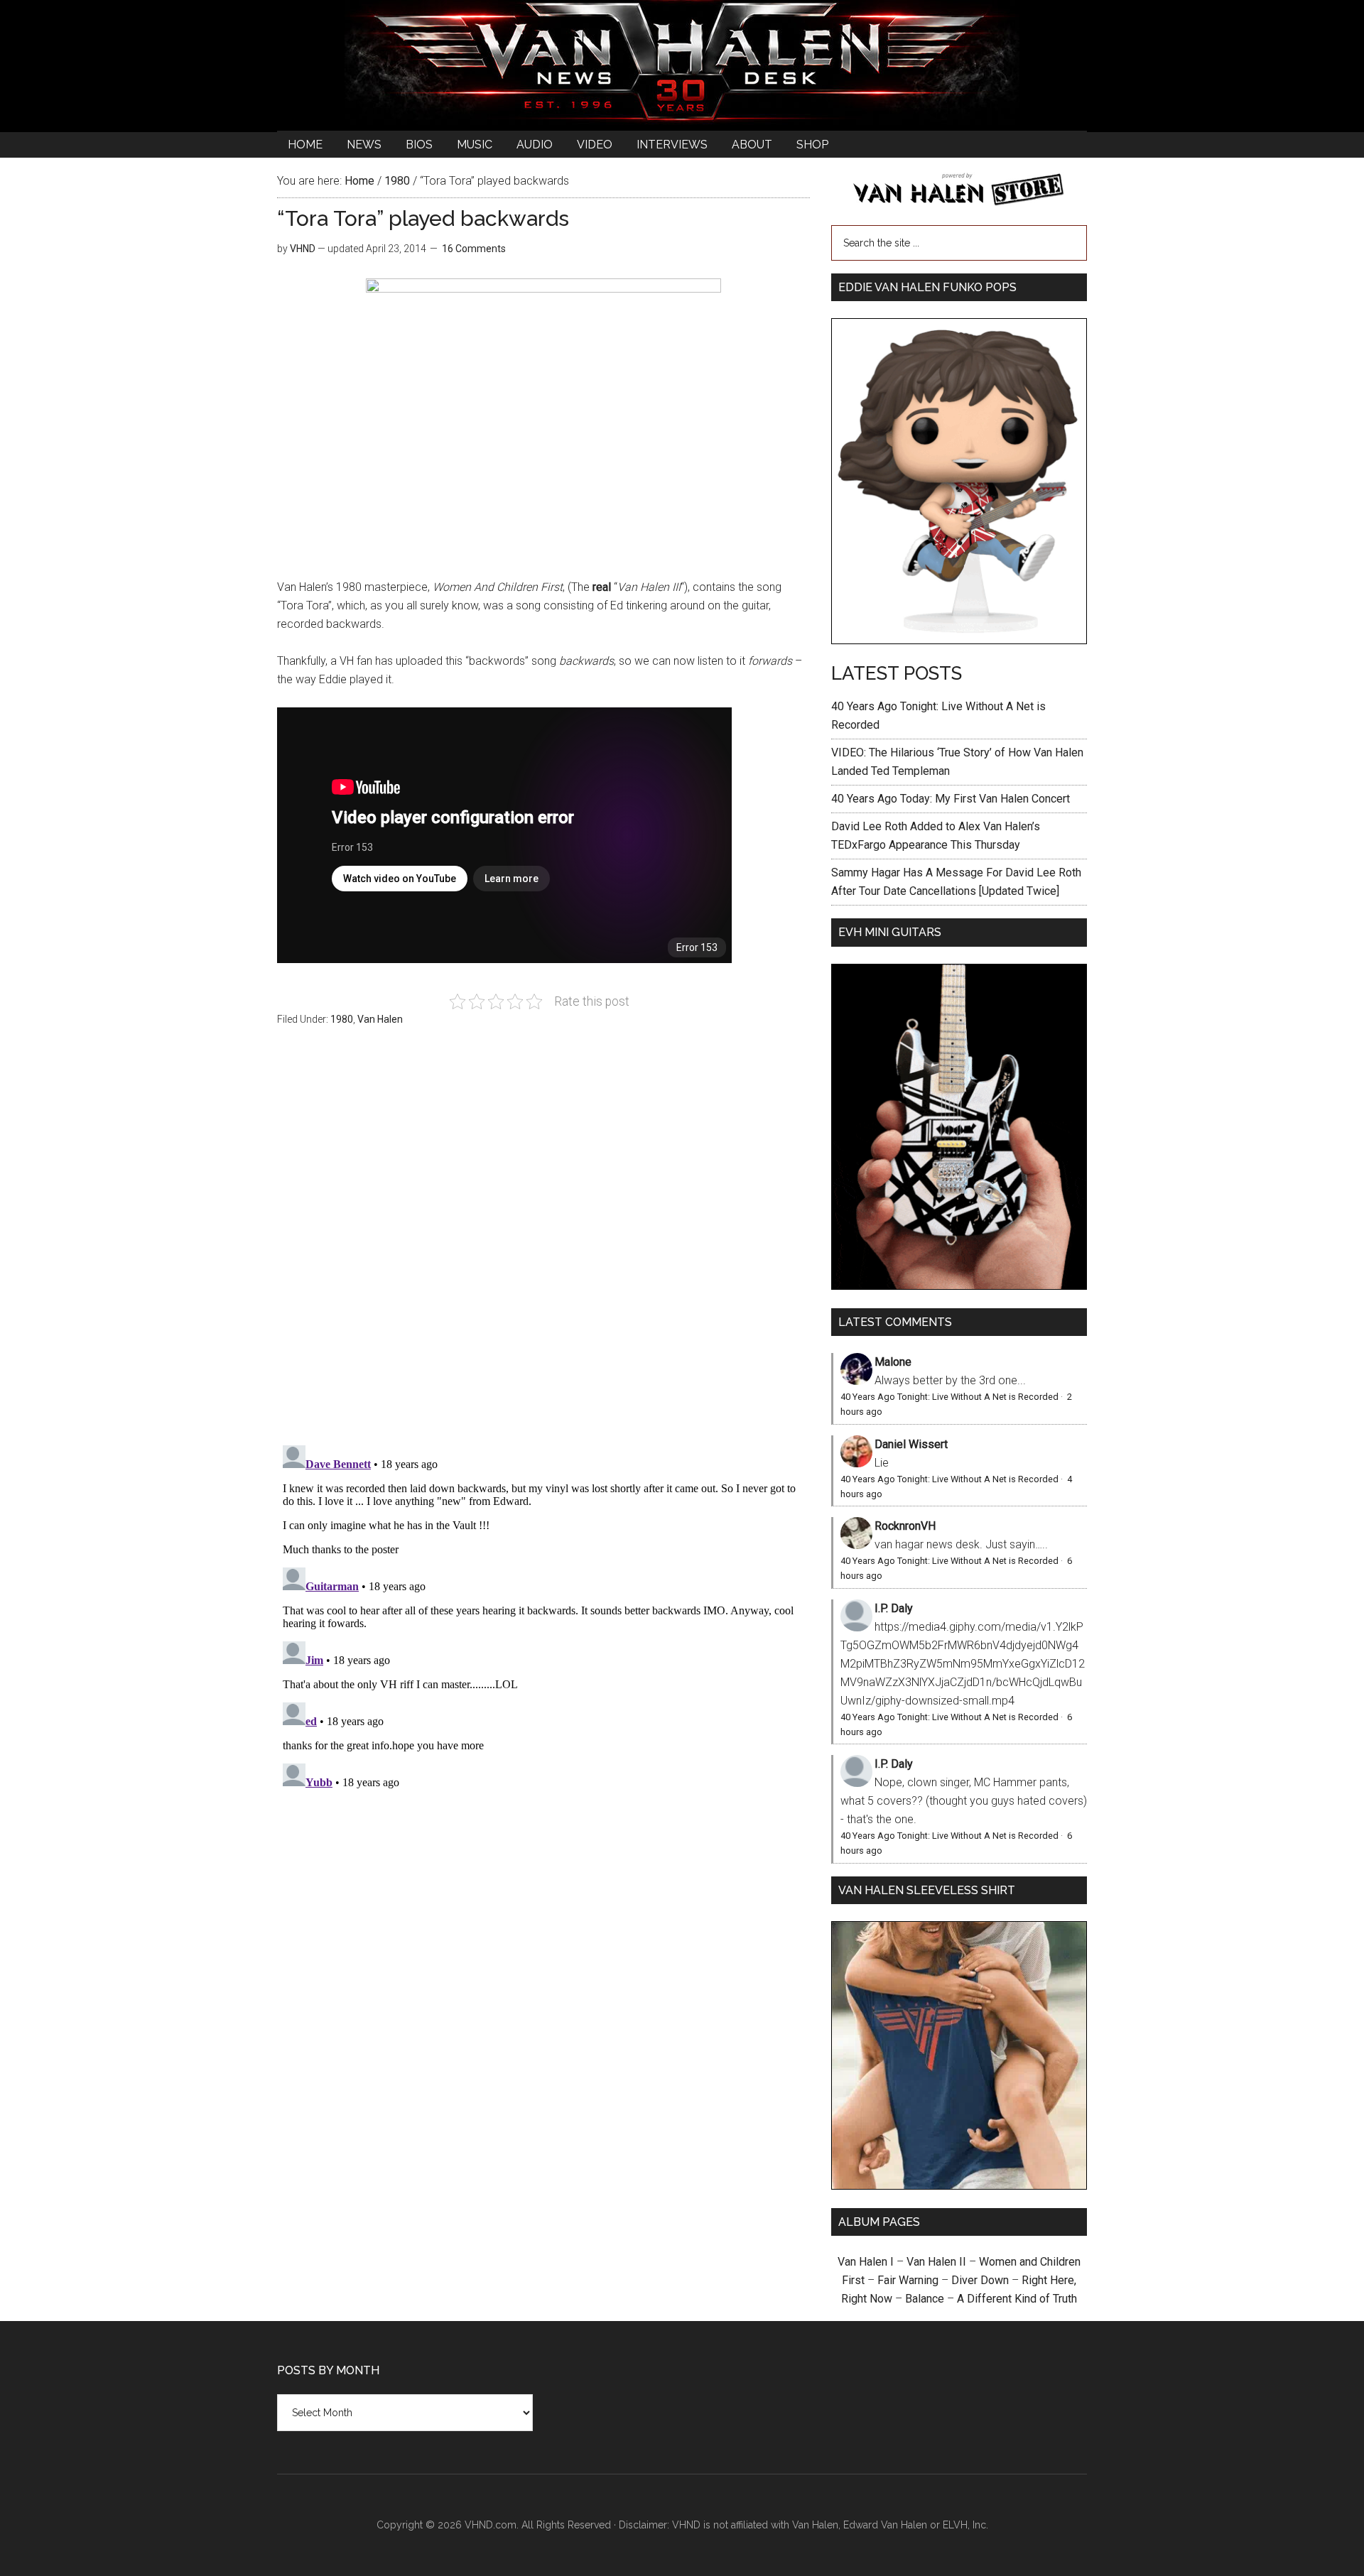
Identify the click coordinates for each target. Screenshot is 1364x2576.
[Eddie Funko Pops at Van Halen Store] (959, 640)
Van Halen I (866, 2262)
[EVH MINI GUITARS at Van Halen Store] (959, 1286)
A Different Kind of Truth (1017, 2299)
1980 (342, 1019)
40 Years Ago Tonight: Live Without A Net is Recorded (949, 1397)
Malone (893, 1362)
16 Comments (474, 249)
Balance (925, 2299)
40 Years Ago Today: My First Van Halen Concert (951, 799)
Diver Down (980, 2280)
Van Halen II (936, 2262)
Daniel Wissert (911, 1444)
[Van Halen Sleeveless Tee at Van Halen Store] (959, 2186)
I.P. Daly (894, 1608)
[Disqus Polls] (543, 1244)
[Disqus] (543, 1617)
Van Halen (380, 1019)
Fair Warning (908, 2280)
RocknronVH (905, 1526)
